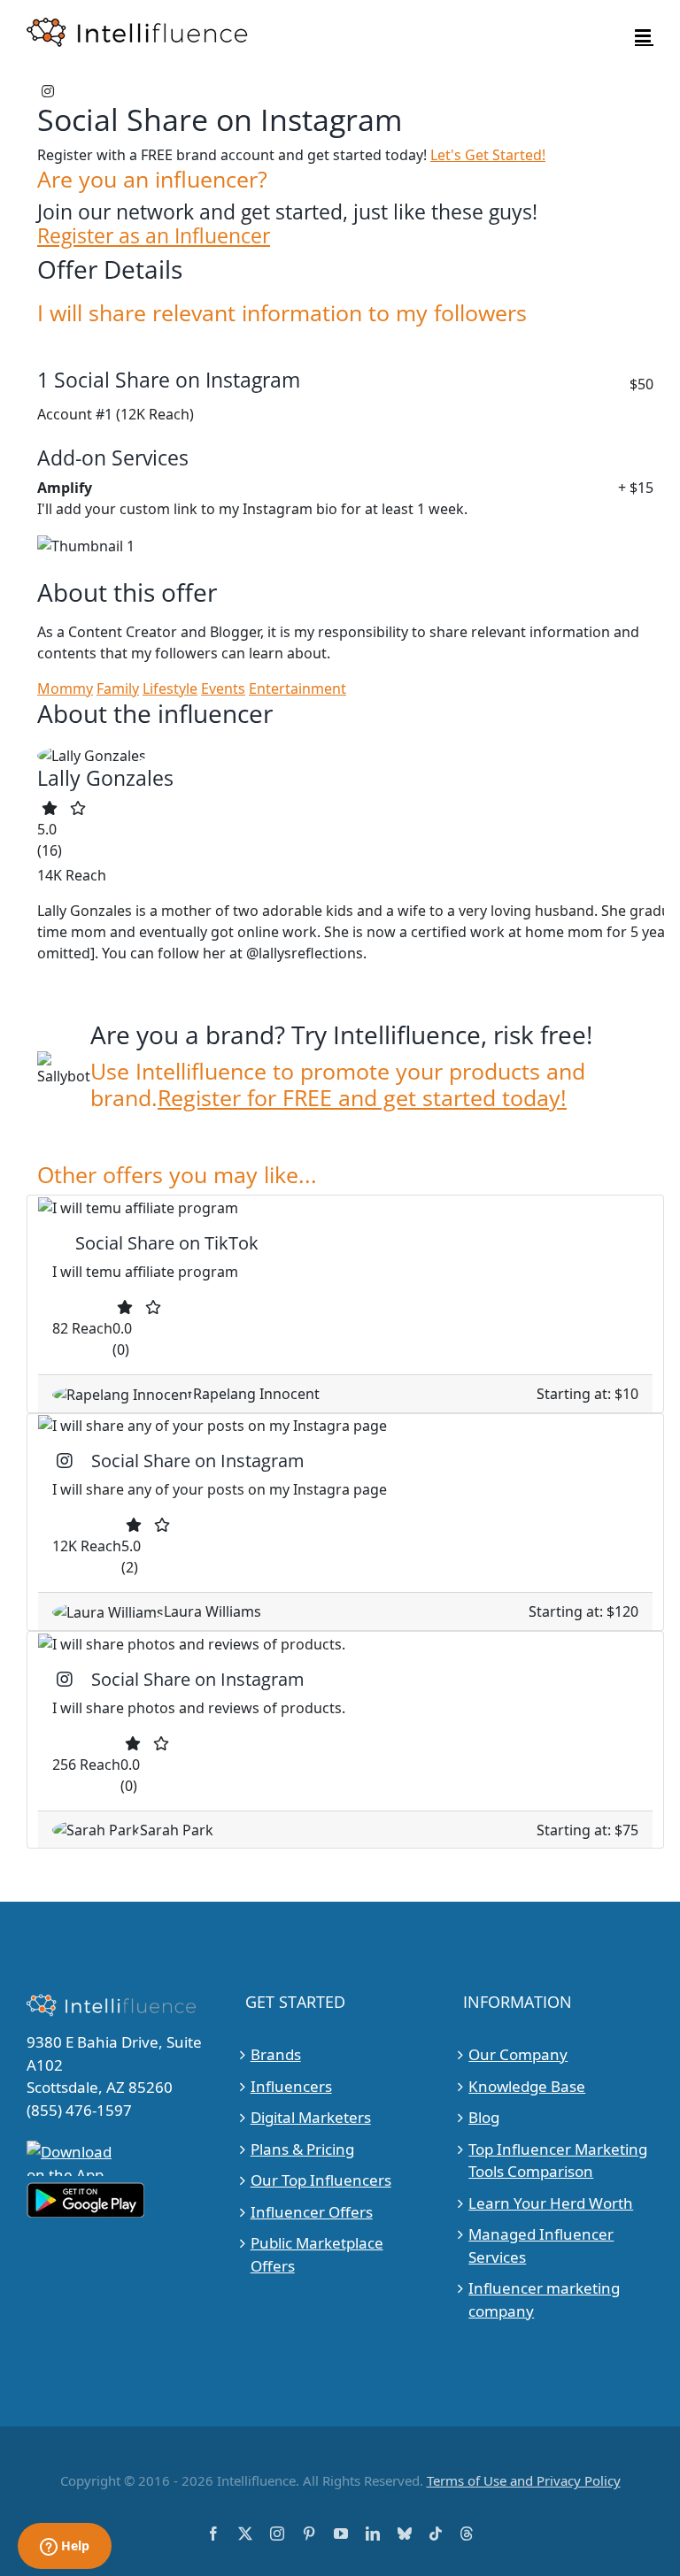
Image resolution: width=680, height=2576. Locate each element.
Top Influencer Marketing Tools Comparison (558, 2161)
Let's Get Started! (488, 155)
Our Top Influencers (321, 2180)
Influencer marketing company (544, 2299)
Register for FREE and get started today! (362, 1097)
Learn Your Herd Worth (551, 2203)
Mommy (65, 688)
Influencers (291, 2086)
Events (223, 688)
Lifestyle (170, 688)
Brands (276, 2054)
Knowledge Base (527, 2086)
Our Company (518, 2054)
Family (118, 688)
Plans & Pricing (302, 2149)
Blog (484, 2117)
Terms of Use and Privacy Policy (524, 2480)
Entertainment (297, 688)
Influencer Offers (312, 2212)
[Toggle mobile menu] (644, 36)
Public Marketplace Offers (317, 2254)
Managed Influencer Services (541, 2245)
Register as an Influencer (154, 236)
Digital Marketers (311, 2117)
